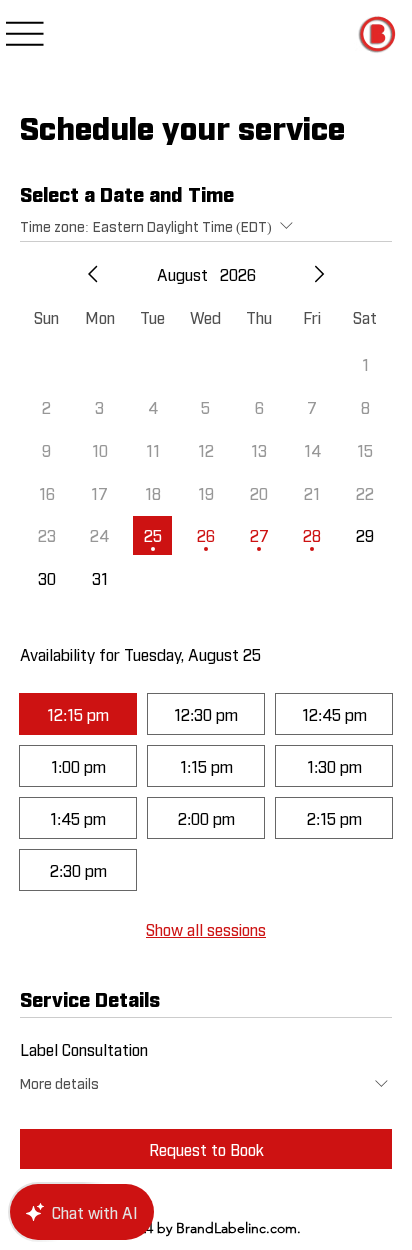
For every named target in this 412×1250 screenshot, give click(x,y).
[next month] (319, 274)
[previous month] (93, 274)
